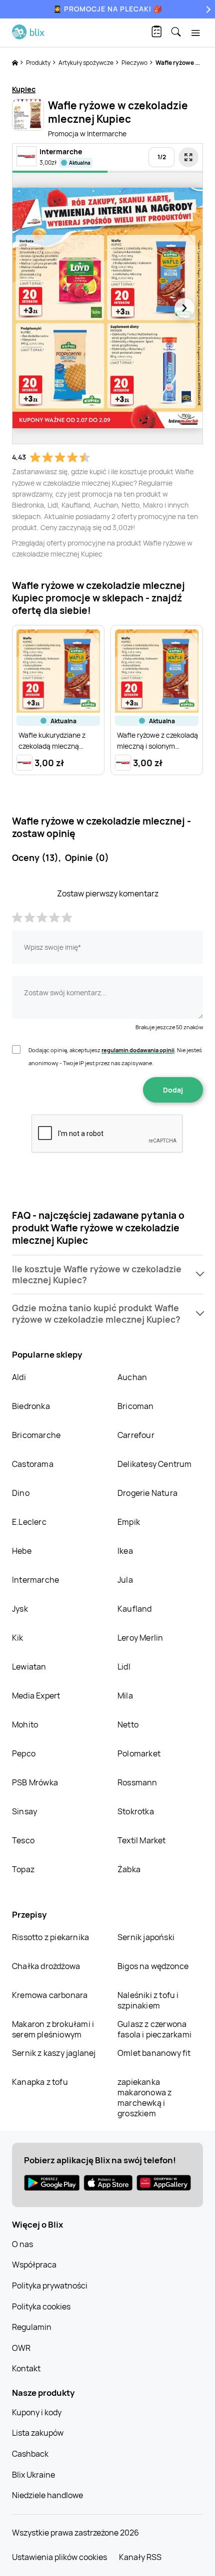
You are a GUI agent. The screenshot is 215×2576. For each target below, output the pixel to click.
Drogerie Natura (147, 1493)
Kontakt (26, 2368)
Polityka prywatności (50, 2286)
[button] (107, 1275)
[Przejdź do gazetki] (188, 157)
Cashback (30, 2454)
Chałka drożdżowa (46, 1966)
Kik (18, 1638)
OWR (21, 2348)
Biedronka (31, 1406)
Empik (129, 1522)
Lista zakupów (38, 2433)
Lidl (124, 1667)
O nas (22, 2244)
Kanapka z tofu (40, 2082)
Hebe (22, 1551)
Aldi (19, 1377)
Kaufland (135, 1609)
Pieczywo (135, 63)
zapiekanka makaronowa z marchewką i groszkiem (144, 2098)
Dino (21, 1493)
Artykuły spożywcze (86, 63)
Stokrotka (136, 1811)
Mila (125, 1696)
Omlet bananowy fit (154, 2053)
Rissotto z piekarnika (50, 1937)
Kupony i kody (37, 2412)
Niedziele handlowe (47, 2495)
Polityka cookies (41, 2306)
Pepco (24, 1753)
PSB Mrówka (35, 1782)
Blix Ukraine (33, 2475)
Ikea (125, 1551)
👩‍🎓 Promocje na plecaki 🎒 (108, 9)
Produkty (39, 63)
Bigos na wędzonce (153, 1966)
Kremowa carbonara (50, 1995)
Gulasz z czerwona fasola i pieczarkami (154, 2029)
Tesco (23, 1840)
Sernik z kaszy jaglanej (54, 2053)
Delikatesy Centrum (155, 1464)
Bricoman (136, 1406)
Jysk (20, 1609)
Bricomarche (36, 1435)
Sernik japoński (146, 1937)
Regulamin (32, 2327)
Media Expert (36, 1696)
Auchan (132, 1377)
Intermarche (35, 1580)
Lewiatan (29, 1667)
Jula (125, 1580)
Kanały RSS (140, 2557)
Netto (128, 1724)
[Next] (207, 9)
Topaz (23, 1869)
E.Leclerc (29, 1522)
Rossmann (137, 1782)
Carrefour (136, 1435)
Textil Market (142, 1840)
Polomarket (139, 1753)
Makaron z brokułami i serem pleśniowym (53, 2029)
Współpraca (34, 2265)
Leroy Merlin (140, 1638)
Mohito (25, 1724)
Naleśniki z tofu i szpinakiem (148, 2000)
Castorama (33, 1464)
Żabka (129, 1869)
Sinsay (24, 1811)
